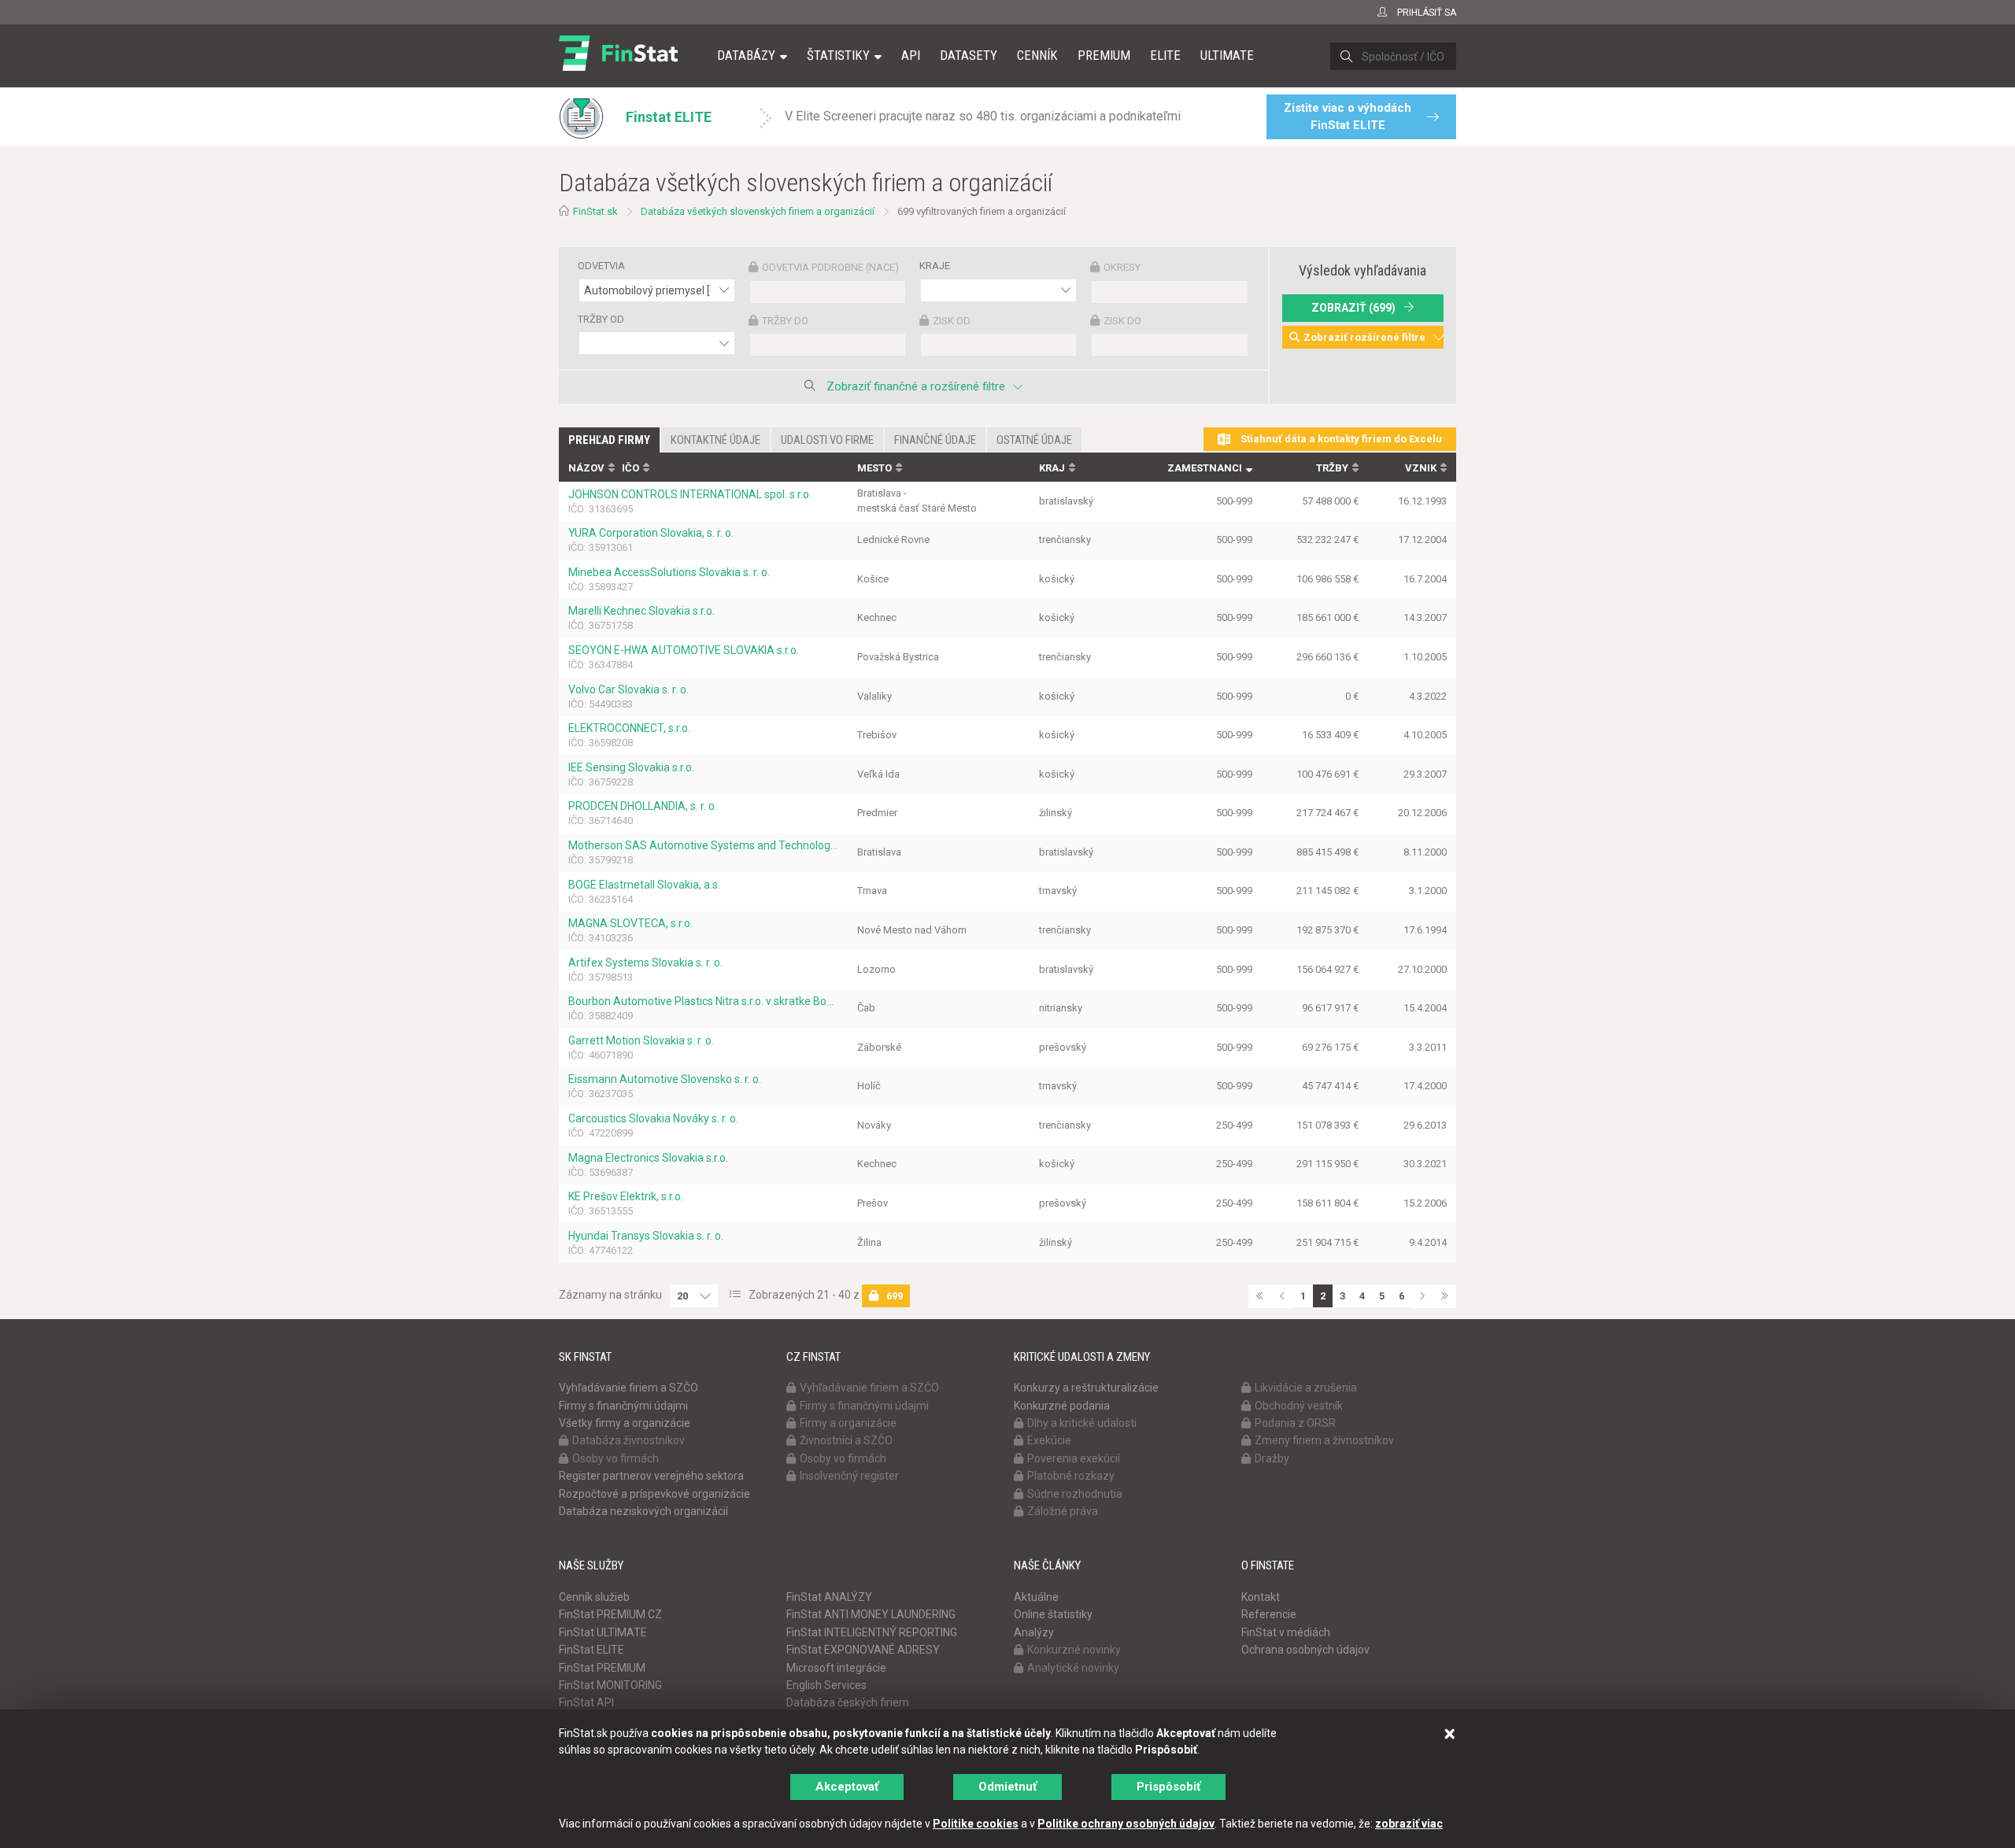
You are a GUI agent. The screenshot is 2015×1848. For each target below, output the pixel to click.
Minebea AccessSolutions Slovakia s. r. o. (669, 572)
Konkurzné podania (1062, 1406)
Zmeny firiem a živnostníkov (1324, 1440)
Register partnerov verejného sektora (651, 1476)
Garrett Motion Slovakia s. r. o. (641, 1040)
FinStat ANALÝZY (829, 1597)
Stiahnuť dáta (1340, 439)
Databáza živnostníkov (629, 1440)
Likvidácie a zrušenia (1306, 1388)
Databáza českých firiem (848, 1702)
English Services (826, 1685)
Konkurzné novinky (1074, 1650)
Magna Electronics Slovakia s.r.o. (648, 1158)
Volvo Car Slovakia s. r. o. (629, 689)
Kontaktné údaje (715, 440)
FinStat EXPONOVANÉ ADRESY (863, 1650)
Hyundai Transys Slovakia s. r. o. (646, 1236)
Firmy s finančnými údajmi (623, 1406)
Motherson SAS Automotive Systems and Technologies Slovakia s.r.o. (703, 845)
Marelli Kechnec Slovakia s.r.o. (641, 611)
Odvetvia (601, 266)
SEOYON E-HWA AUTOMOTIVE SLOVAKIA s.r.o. (684, 650)
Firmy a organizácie (848, 1423)
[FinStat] (618, 66)
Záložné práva (1063, 1511)
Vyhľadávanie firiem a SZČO (629, 1388)
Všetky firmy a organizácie (625, 1423)
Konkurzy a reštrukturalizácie (1086, 1388)
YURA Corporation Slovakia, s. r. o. (651, 533)
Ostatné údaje (1034, 440)
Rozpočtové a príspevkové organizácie (654, 1494)
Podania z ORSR (1295, 1423)
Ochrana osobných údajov (1305, 1650)
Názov (586, 468)
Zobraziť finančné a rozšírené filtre (916, 386)
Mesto (874, 468)
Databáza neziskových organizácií (643, 1511)
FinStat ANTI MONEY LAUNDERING (871, 1614)
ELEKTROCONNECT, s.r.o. (629, 728)
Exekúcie (1049, 1440)
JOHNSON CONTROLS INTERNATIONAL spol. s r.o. (690, 494)
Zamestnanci (1205, 468)
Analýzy (1034, 1632)
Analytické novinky (1073, 1668)
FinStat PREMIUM (602, 1668)
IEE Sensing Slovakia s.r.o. (631, 767)
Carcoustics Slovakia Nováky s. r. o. (653, 1118)
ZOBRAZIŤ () (1353, 308)
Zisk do (1122, 321)
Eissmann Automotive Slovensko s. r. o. (665, 1079)
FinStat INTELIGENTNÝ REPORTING (872, 1632)
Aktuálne (1036, 1597)
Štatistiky (838, 55)
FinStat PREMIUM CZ (610, 1614)
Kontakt (1261, 1597)
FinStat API (586, 1702)
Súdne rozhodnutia (1075, 1494)
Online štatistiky (1053, 1614)
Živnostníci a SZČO (846, 1440)
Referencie (1269, 1614)
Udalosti (827, 440)
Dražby (1272, 1458)
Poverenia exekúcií (1074, 1458)
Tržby (1332, 468)
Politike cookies (976, 1824)
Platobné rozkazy (1071, 1476)
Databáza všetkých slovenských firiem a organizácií (758, 211)
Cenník (1037, 55)
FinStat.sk (595, 211)
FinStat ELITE (592, 1650)
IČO (630, 468)
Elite (1165, 55)
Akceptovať (847, 1787)
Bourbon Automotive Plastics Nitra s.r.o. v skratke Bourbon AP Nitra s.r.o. (703, 1001)
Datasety (969, 55)
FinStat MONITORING (610, 1685)
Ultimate (1227, 55)
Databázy (746, 55)
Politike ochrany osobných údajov (1126, 1824)
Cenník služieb (594, 1597)
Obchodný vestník (1299, 1406)
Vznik (1421, 468)
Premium (1104, 55)
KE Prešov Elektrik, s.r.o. (626, 1196)
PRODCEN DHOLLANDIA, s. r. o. (643, 806)
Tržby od (601, 319)
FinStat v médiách (1286, 1632)
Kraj (1052, 468)
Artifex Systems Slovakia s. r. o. (645, 963)
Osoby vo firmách (616, 1458)
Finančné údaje (935, 440)
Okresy (1122, 267)
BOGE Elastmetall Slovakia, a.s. (644, 885)
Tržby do (785, 321)
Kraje (935, 266)
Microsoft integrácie (836, 1668)
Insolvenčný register (849, 1476)
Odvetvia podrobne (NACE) (830, 267)
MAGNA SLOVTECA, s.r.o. (630, 923)
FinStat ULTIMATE (603, 1632)
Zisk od (952, 321)
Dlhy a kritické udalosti (1082, 1423)
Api (911, 55)
